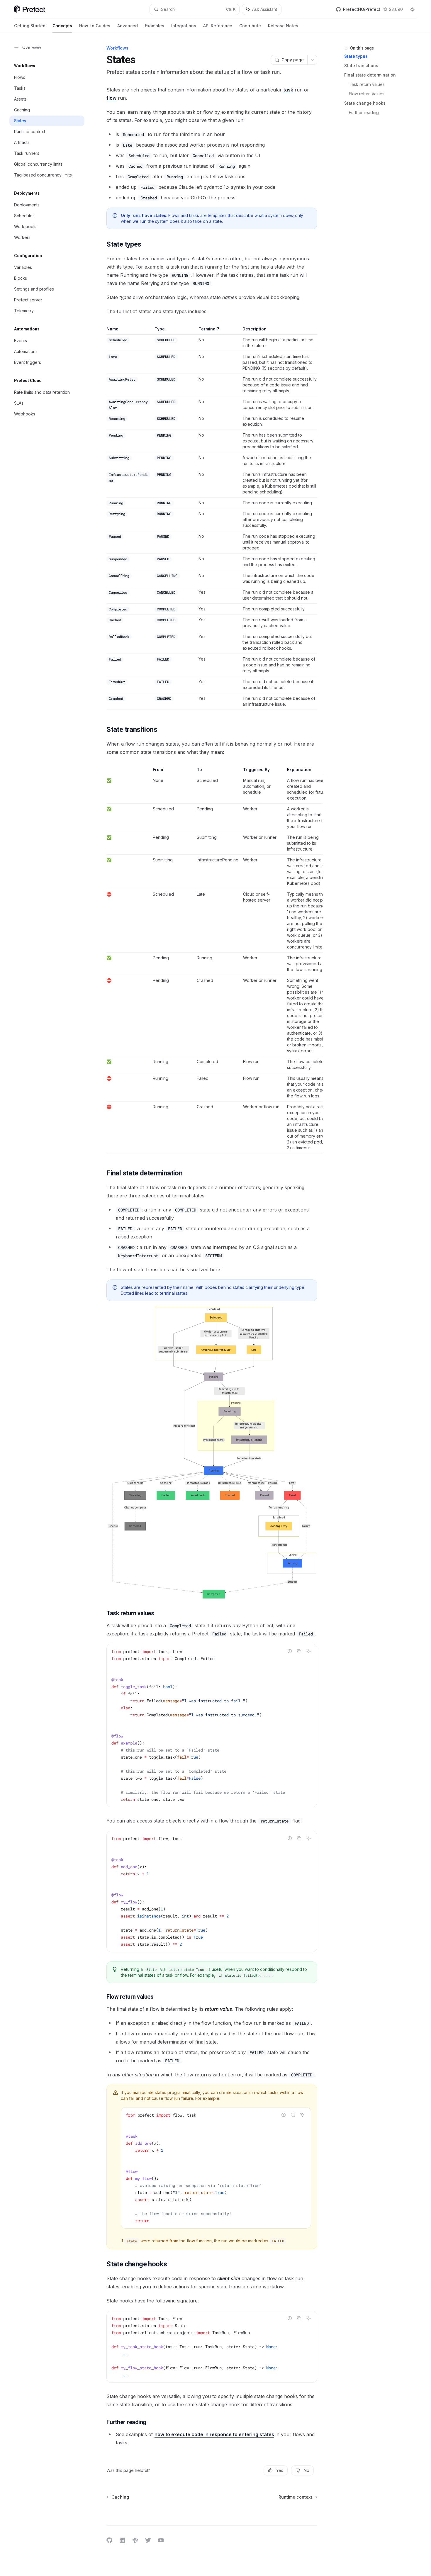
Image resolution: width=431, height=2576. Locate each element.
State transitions (361, 66)
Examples (155, 26)
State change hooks (365, 103)
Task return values (367, 84)
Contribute (250, 26)
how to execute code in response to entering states (214, 2434)
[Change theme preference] (412, 9)
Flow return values (367, 94)
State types (356, 56)
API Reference (218, 26)
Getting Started (30, 26)
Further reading (364, 112)
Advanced (128, 26)
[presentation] (212, 1725)
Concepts (62, 26)
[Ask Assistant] (308, 1651)
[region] (212, 960)
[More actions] (312, 60)
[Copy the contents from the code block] (299, 1651)
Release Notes (283, 26)
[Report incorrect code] (290, 1651)
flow (111, 98)
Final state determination (370, 75)
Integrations (184, 26)
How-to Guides (95, 26)
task (288, 90)
